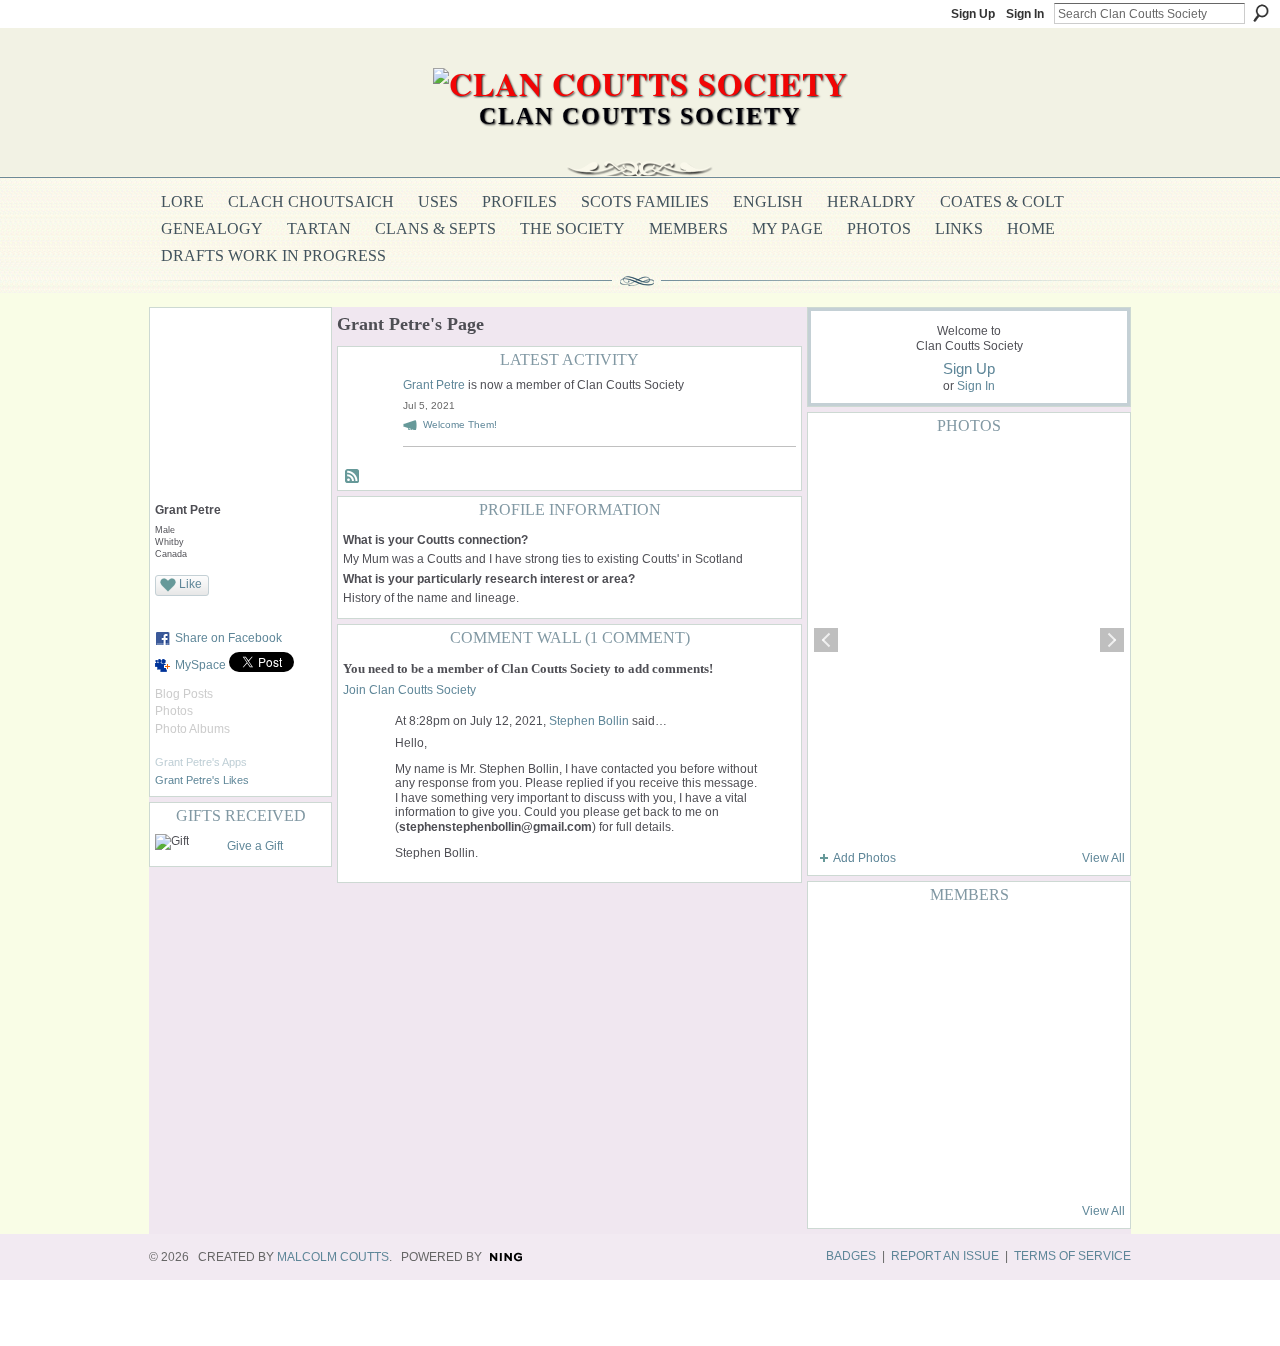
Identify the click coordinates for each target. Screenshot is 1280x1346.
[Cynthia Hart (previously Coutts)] (837, 945)
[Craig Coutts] (886, 1161)
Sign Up (973, 14)
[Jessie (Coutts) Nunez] (1033, 999)
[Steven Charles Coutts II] (984, 999)
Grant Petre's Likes (202, 780)
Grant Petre (434, 385)
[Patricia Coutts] (1033, 1161)
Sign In (1025, 14)
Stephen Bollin (589, 721)
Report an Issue (945, 1256)
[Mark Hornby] (935, 1161)
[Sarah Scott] (984, 1053)
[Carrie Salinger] (984, 945)
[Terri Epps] (886, 945)
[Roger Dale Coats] (886, 1053)
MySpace (200, 665)
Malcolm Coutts (333, 1257)
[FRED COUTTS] (837, 1161)
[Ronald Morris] (935, 945)
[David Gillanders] (1033, 945)
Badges (851, 1256)
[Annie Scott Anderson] (837, 999)
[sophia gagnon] (1033, 1053)
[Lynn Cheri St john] (984, 1107)
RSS (353, 477)
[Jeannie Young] (1082, 1161)
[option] (969, 640)
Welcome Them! (460, 424)
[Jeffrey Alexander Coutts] (1082, 945)
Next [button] (1112, 640)
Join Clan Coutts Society (409, 690)
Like (190, 584)
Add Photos (864, 858)
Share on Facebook (228, 638)
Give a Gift (255, 846)
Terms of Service (1072, 1256)
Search (1261, 13)
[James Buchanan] (1082, 999)
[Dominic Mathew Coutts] (837, 1053)
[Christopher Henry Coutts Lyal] (935, 1053)
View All (1103, 858)
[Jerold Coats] (1082, 1107)
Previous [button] (826, 640)
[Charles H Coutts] (837, 1107)
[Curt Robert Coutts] (1082, 1053)
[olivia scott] (886, 999)
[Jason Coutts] (886, 1107)
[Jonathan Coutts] (984, 1161)
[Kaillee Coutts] (935, 1107)
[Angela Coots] (935, 999)
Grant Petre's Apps (201, 762)
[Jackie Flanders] (1033, 1107)
